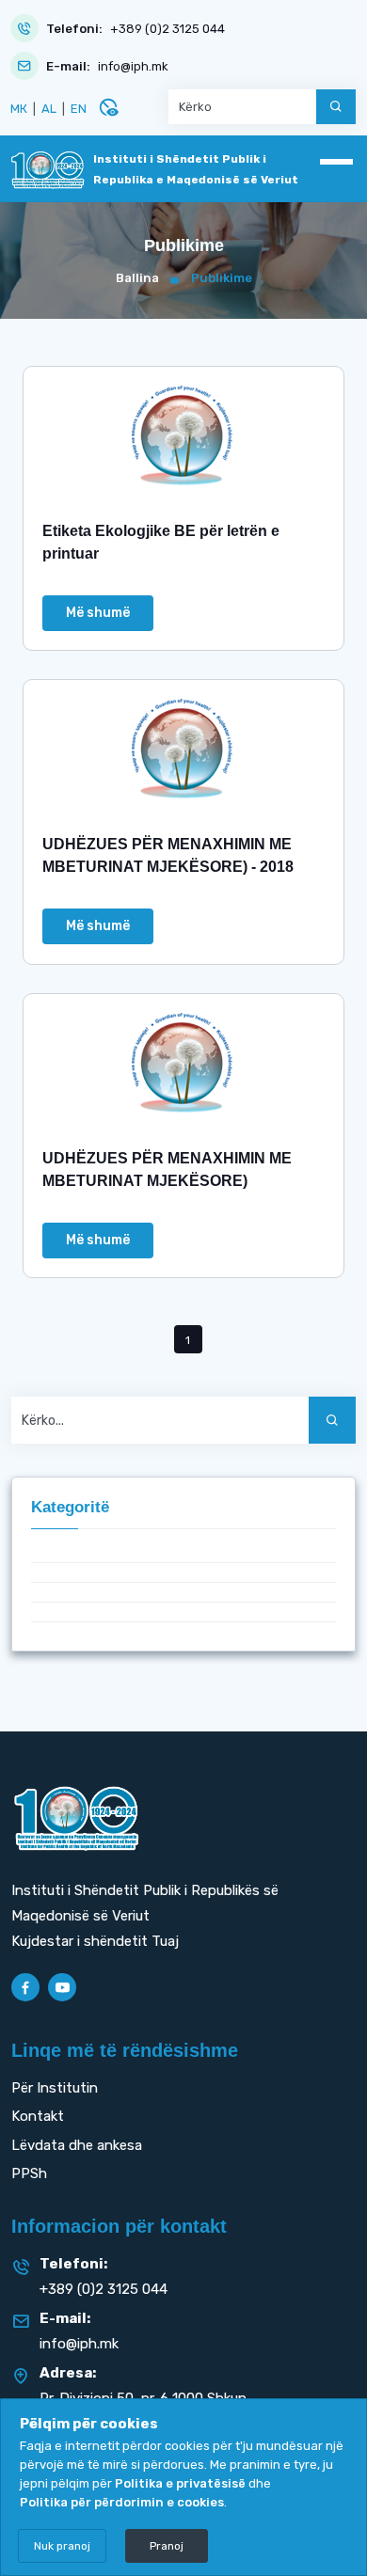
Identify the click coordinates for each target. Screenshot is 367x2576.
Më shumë (98, 613)
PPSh (29, 2173)
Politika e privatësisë (180, 2483)
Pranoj (167, 2546)
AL (49, 109)
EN (79, 109)
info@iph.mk (133, 66)
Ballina (137, 278)
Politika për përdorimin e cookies (122, 2502)
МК (19, 109)
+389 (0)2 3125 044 (168, 29)
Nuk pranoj (62, 2546)
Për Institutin (55, 2088)
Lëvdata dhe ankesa (77, 2145)
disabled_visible (108, 107)
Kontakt (38, 2116)
